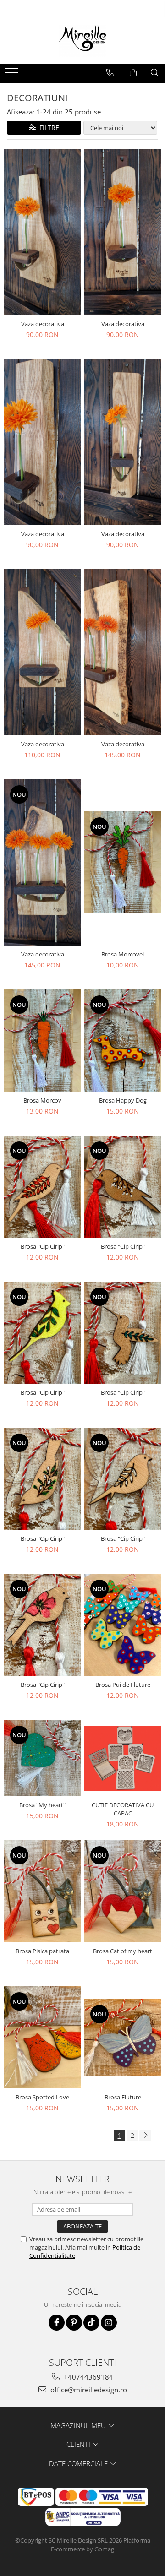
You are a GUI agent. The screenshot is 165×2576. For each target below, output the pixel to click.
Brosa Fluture (123, 2097)
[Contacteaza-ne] (110, 73)
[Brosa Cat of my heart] (123, 1891)
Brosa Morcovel (123, 954)
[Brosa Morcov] (42, 1041)
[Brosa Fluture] (123, 2037)
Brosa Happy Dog (123, 1100)
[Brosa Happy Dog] (123, 1041)
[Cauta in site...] (155, 73)
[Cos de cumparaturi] (133, 73)
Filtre (47, 128)
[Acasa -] (82, 41)
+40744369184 (88, 2377)
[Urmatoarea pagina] (145, 2136)
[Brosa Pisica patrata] (42, 1891)
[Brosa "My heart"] (42, 1758)
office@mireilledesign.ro (88, 2390)
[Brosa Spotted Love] (42, 2037)
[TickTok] (91, 2323)
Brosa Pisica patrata (42, 1951)
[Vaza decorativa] (42, 232)
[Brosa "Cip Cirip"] (42, 1187)
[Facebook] (57, 2323)
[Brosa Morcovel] (123, 862)
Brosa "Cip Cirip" (43, 1246)
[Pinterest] (74, 2323)
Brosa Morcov (42, 1100)
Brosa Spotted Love (42, 2097)
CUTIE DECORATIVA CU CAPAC (123, 1809)
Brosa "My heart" (42, 1805)
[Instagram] (109, 2323)
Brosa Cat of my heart (123, 1951)
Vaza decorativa (43, 324)
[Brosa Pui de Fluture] (123, 1625)
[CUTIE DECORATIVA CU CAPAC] (123, 1758)
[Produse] (13, 75)
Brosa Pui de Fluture (123, 1685)
